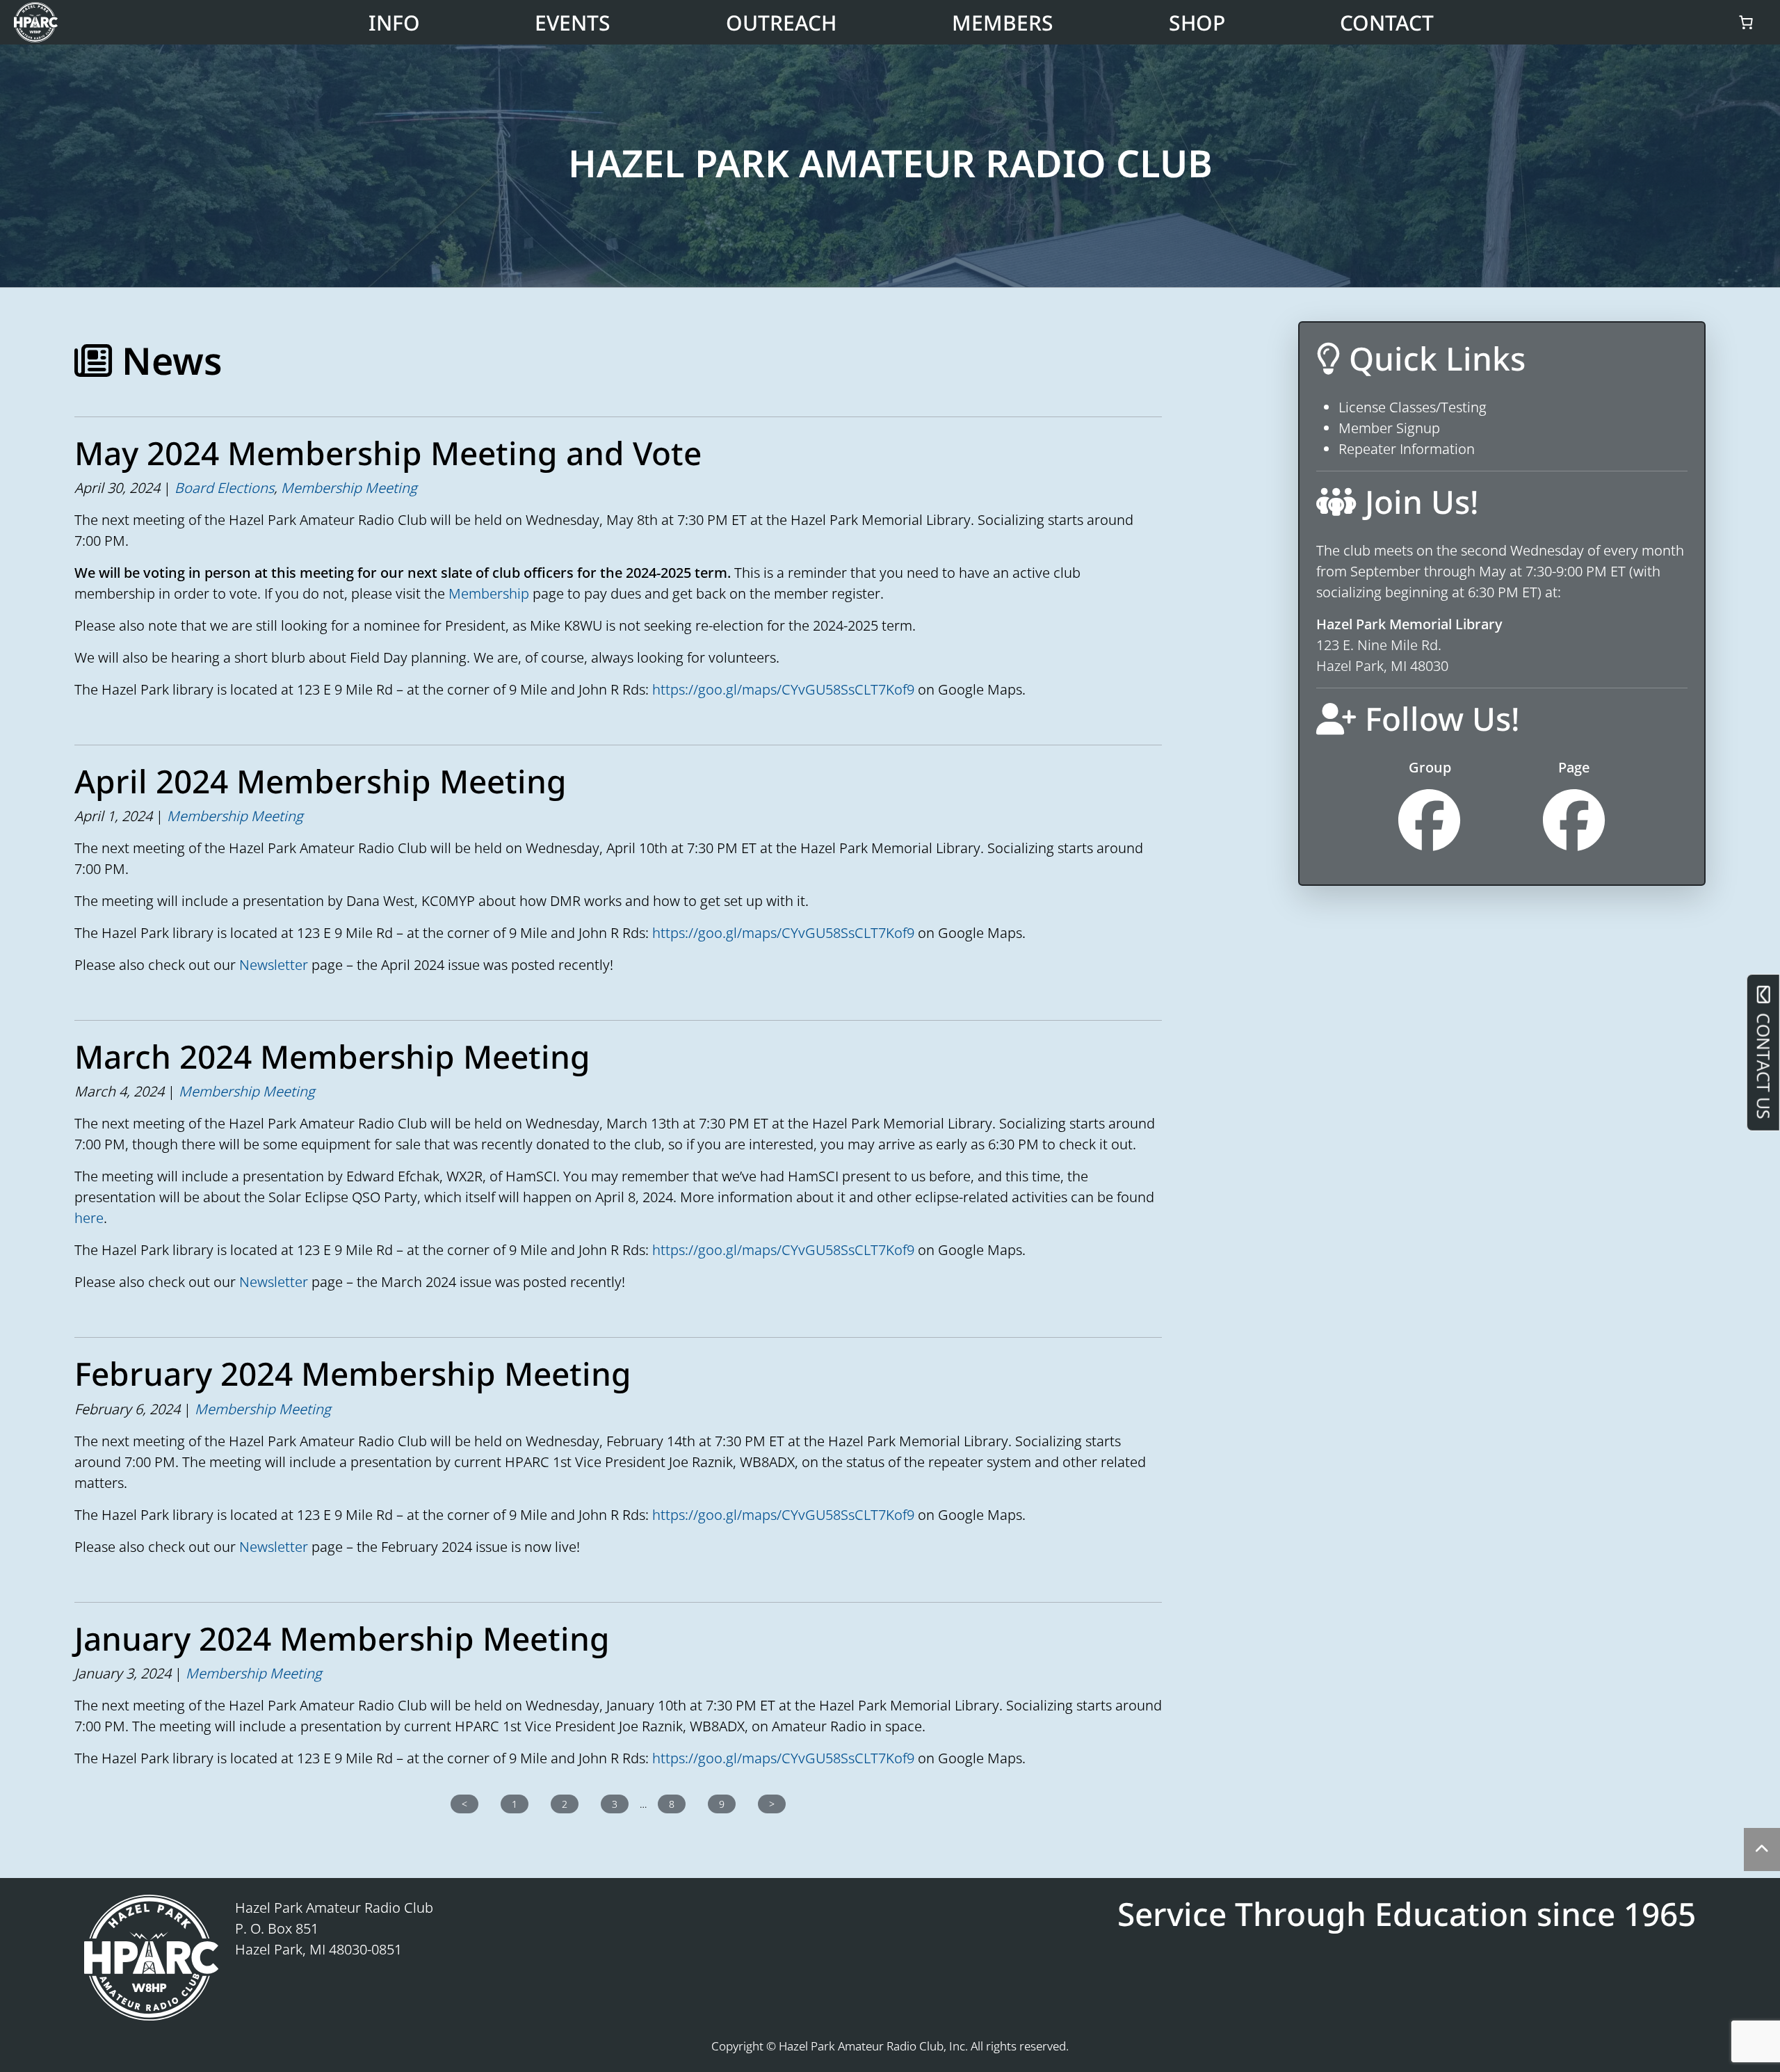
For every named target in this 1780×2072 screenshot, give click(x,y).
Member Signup (1389, 428)
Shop (1197, 23)
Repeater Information (1407, 449)
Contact (1387, 23)
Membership (489, 593)
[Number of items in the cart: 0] (1746, 22)
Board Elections (224, 488)
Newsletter (274, 965)
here (89, 1218)
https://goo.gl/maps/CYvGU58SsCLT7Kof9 (783, 689)
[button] (1762, 1850)
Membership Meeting (349, 488)
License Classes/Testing (1413, 407)
